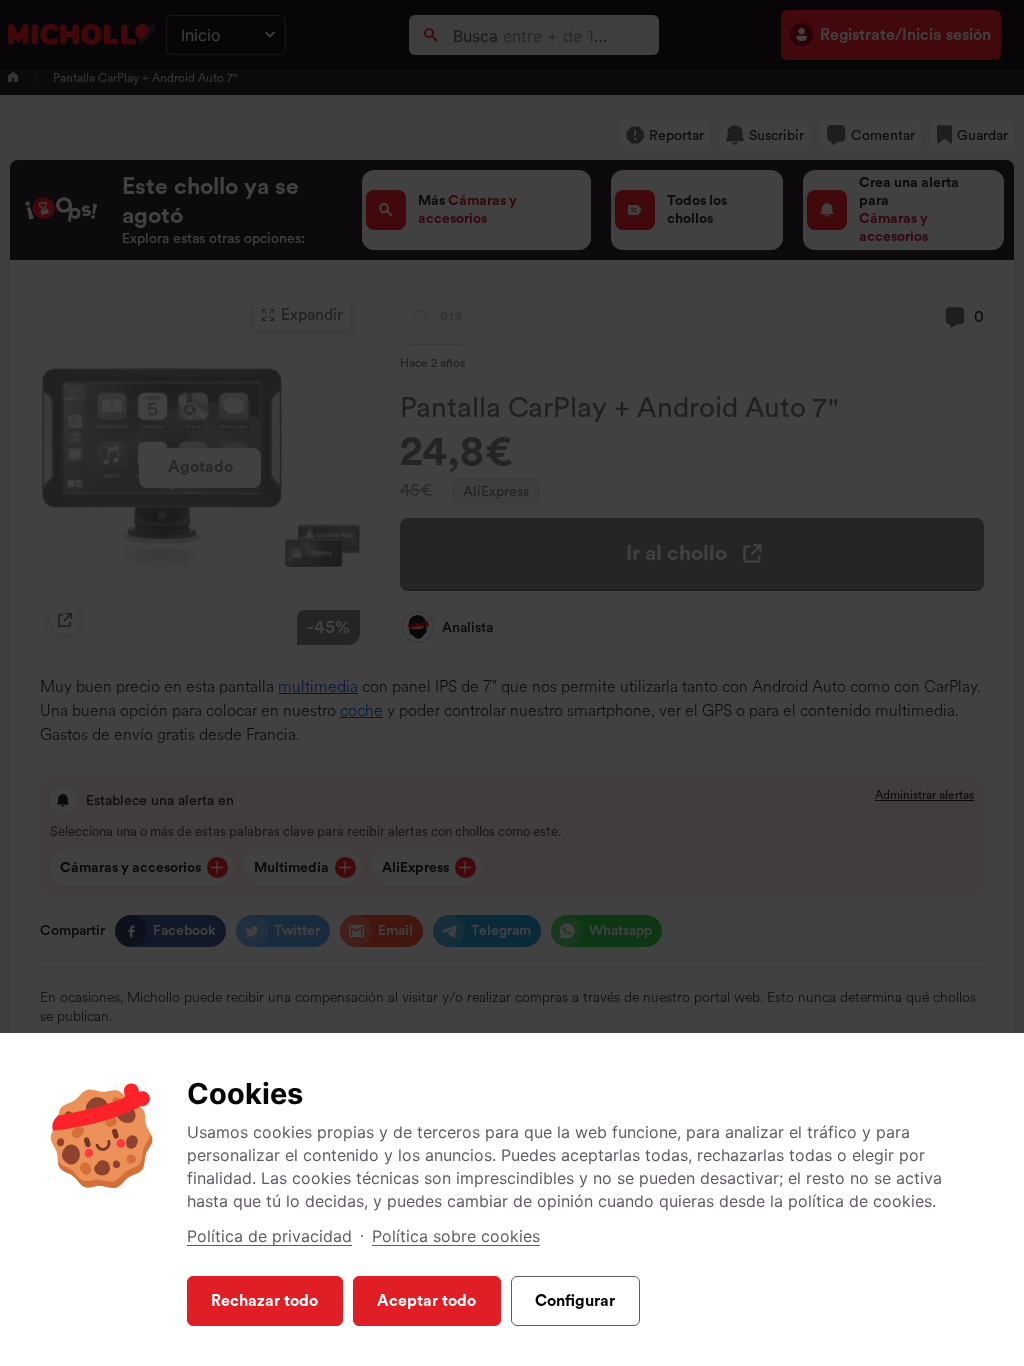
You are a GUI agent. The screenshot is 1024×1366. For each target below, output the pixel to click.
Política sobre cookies (456, 1236)
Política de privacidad (269, 1236)
